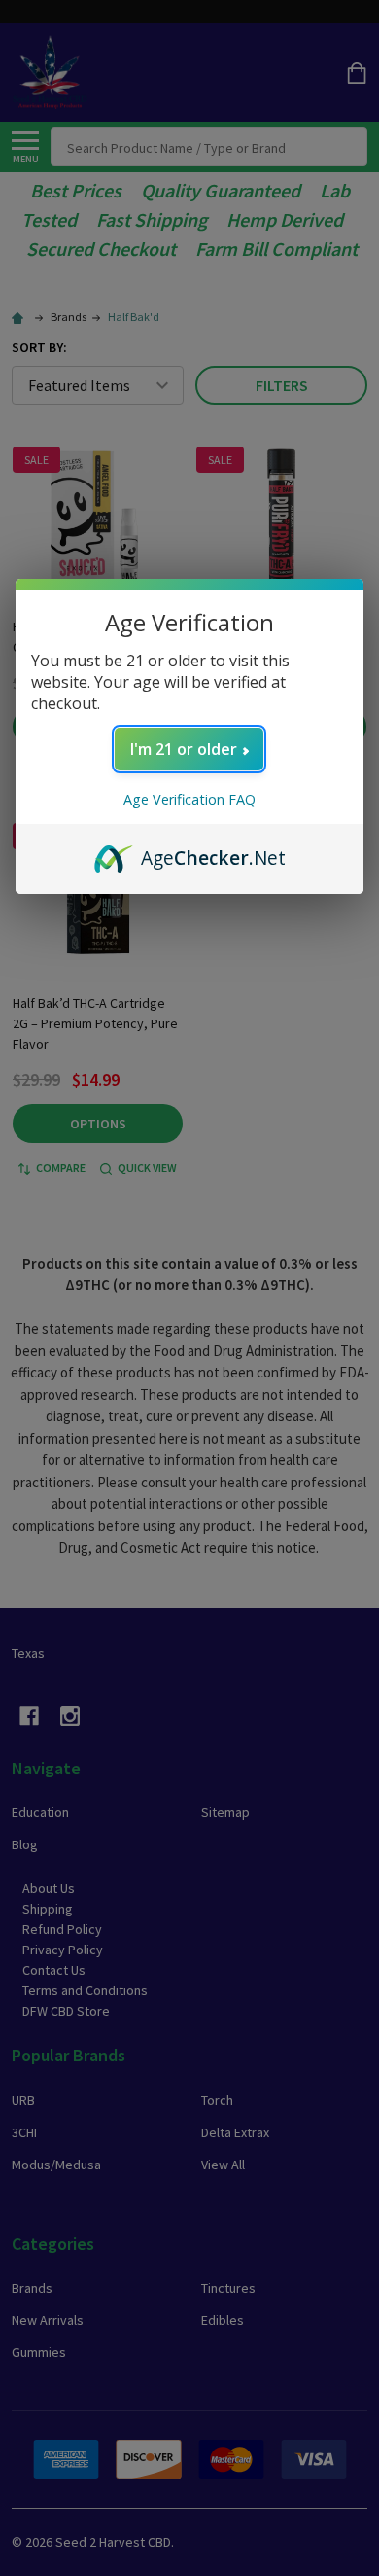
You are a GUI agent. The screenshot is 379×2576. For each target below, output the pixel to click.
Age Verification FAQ (189, 799)
